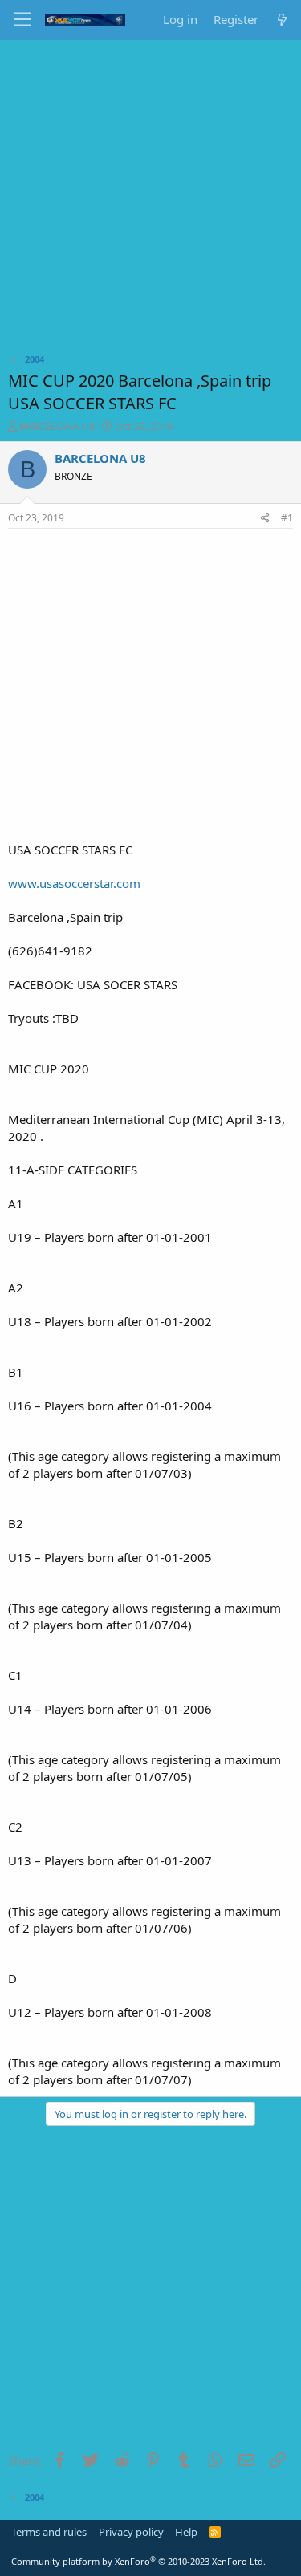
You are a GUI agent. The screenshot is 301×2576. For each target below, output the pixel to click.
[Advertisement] (150, 199)
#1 (287, 518)
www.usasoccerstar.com (74, 883)
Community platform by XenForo (138, 2561)
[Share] (265, 519)
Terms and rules (49, 2532)
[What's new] (282, 20)
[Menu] (22, 20)
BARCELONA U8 (57, 426)
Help (186, 2532)
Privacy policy (131, 2532)
